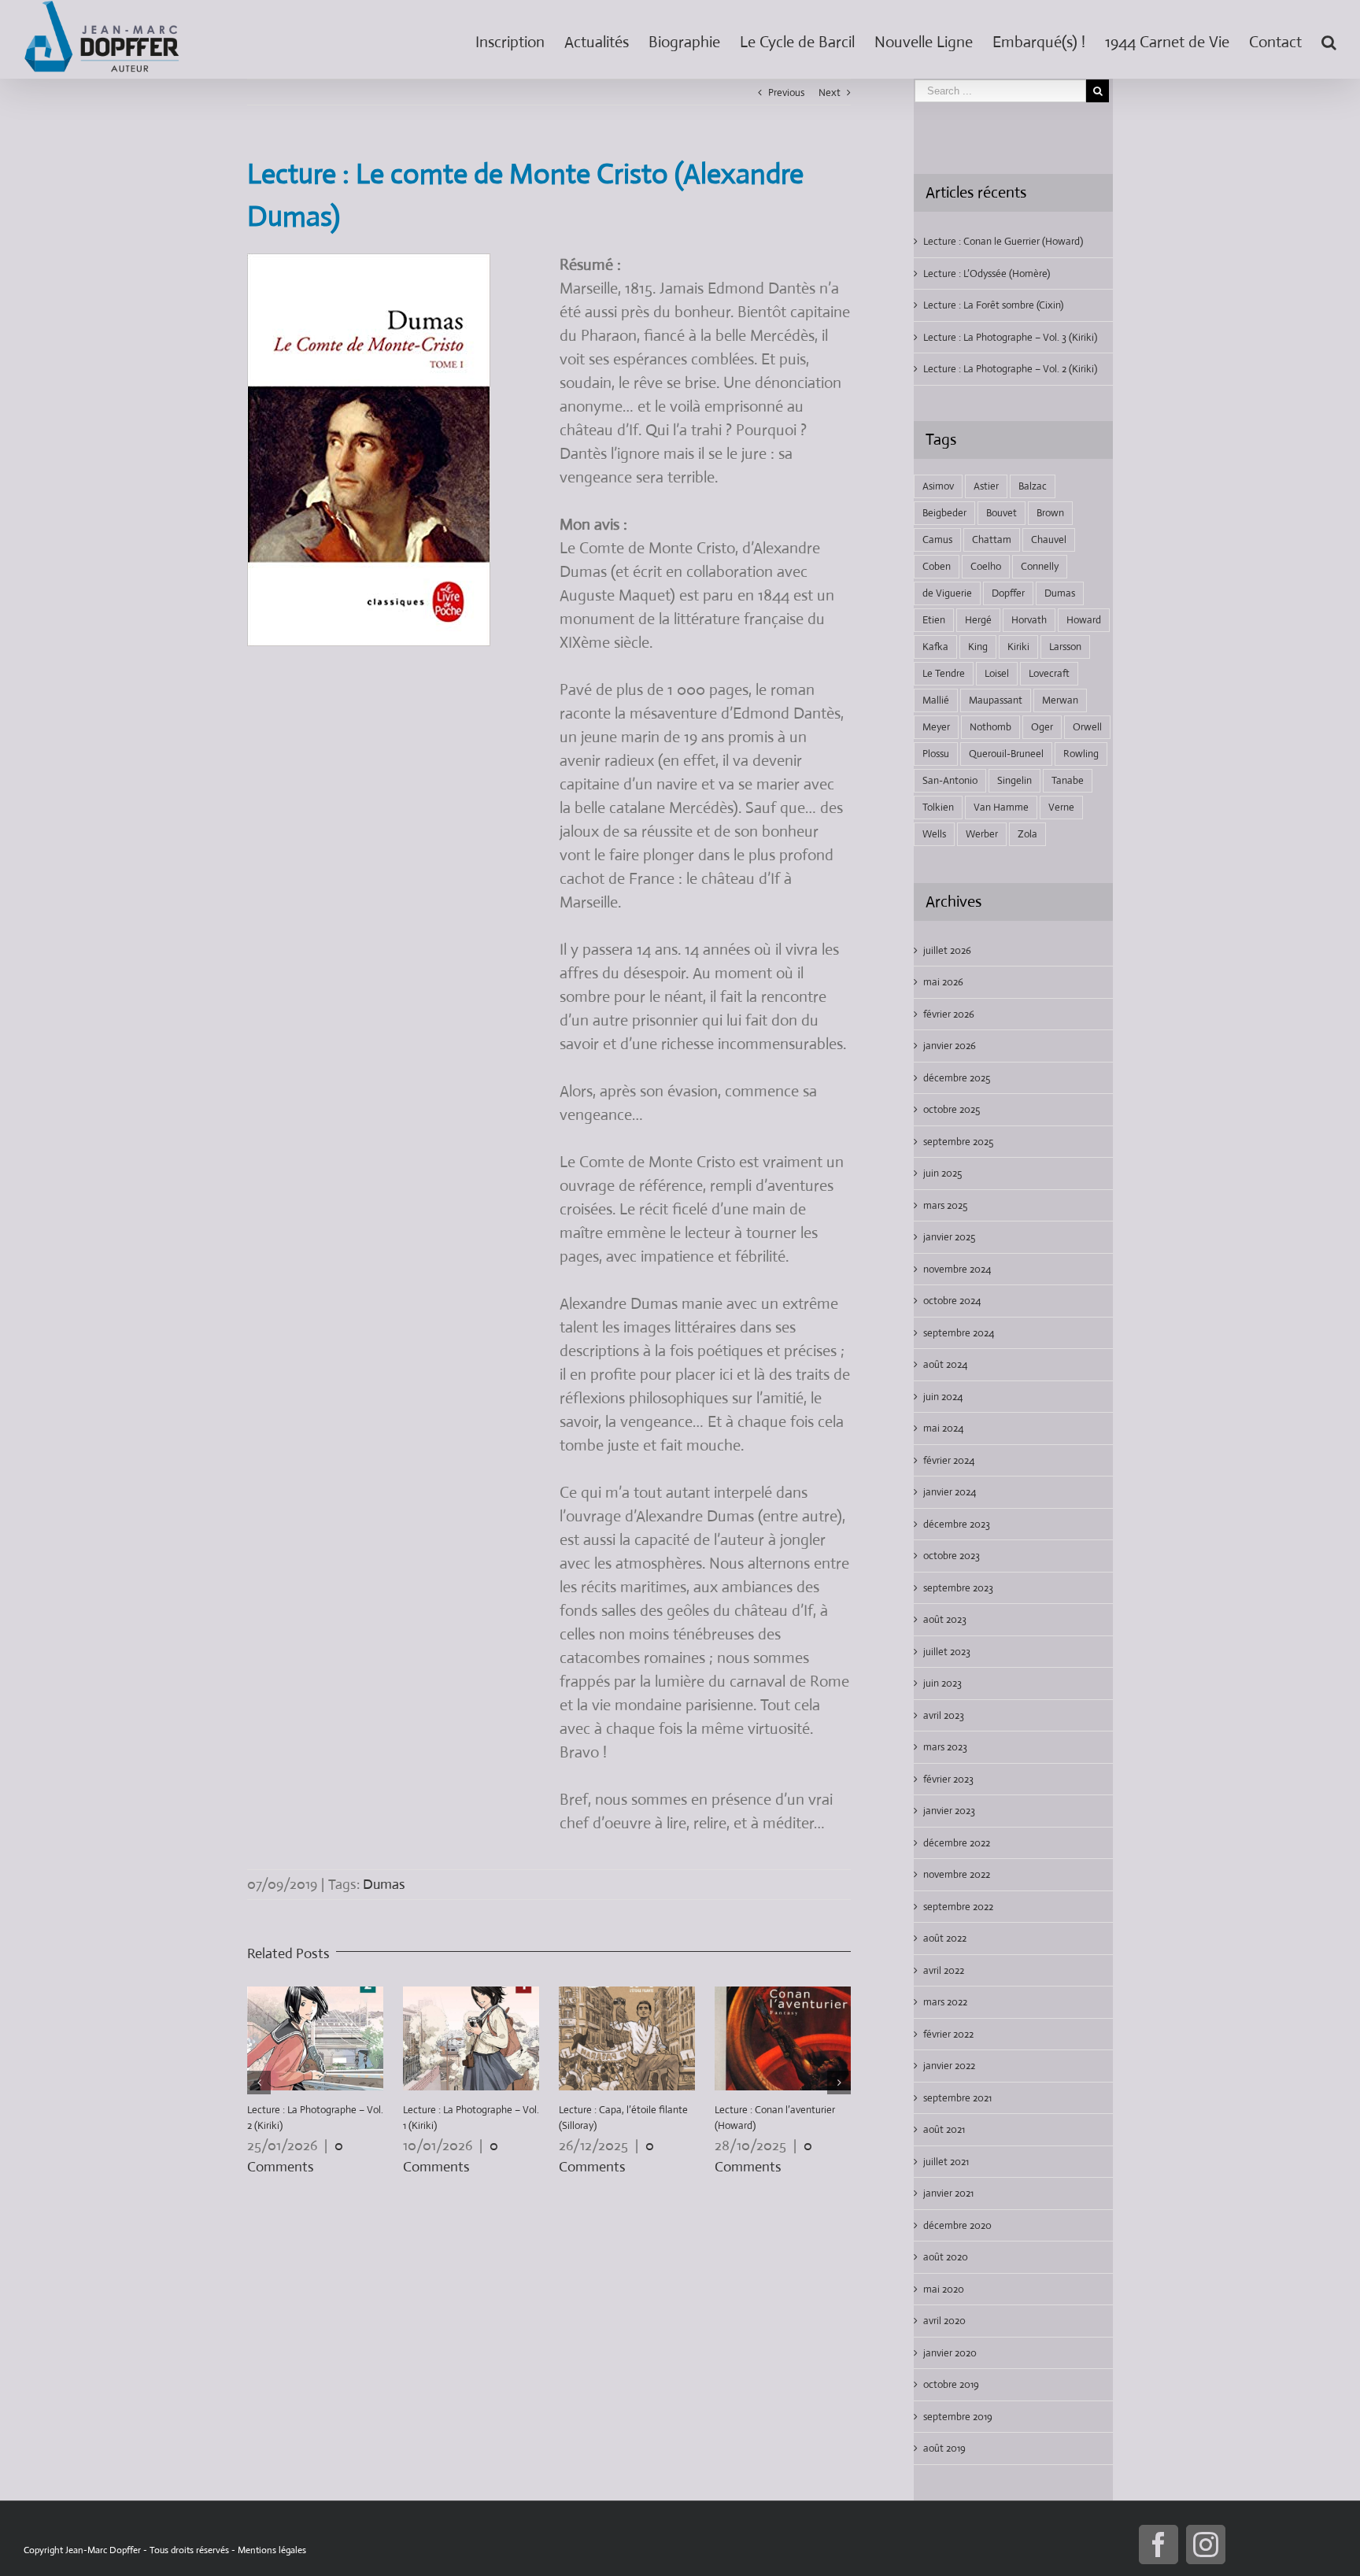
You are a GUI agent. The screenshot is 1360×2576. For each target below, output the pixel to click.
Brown (1050, 513)
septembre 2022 (958, 1907)
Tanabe (1068, 780)
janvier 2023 (949, 1811)
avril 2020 (944, 2321)
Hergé (978, 620)
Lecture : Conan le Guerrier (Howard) (1003, 241)
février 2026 (949, 1014)
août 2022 (945, 1938)
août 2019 (944, 2448)
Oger (1042, 727)
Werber (982, 834)
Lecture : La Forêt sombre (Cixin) (993, 305)
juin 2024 (943, 1397)
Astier (986, 486)
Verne (1061, 807)
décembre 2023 (957, 1524)
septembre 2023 (958, 1588)
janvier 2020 (950, 2353)
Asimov (938, 486)
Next (830, 92)
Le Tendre (944, 673)
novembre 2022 (957, 1874)
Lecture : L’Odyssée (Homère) (987, 273)
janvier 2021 (948, 2193)
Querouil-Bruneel (1006, 754)
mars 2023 (945, 1747)
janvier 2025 (949, 1237)
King (978, 647)
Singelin (1014, 780)
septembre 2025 (958, 1142)
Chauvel (1049, 540)
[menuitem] (520, 39)
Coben (937, 566)
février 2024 (949, 1460)
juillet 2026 (947, 950)
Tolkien (938, 807)
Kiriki (1018, 647)
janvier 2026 (950, 1046)
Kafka (935, 647)
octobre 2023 (952, 1556)
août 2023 (945, 1619)
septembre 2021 (957, 2098)
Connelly (1040, 566)
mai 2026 (943, 982)
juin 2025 (942, 1173)
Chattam (992, 540)
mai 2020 (944, 2289)
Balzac (1033, 486)
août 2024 (945, 1364)
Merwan (1060, 700)
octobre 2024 (952, 1301)
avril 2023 (944, 1715)
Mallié (936, 700)
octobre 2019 (951, 2384)
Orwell (1087, 727)
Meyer (936, 727)
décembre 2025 (957, 1078)
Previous (786, 92)
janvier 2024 (950, 1492)
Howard (1084, 620)
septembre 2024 (959, 1333)
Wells (934, 834)
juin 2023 (942, 1683)
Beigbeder (944, 513)
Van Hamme (1001, 807)
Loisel (997, 673)
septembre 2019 (958, 2417)
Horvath (1029, 620)
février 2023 (948, 1779)
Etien (934, 620)
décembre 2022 (957, 1843)
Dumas (384, 1884)
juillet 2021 (946, 2162)
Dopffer (1008, 593)
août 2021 (944, 2129)
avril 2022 (944, 1970)
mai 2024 (943, 1428)
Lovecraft (1049, 673)
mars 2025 (945, 1205)
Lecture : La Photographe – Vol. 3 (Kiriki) (1010, 337)
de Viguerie (947, 593)
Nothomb (990, 727)
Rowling (1081, 754)
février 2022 (948, 2034)
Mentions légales (272, 2550)
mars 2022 (945, 2002)
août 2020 (946, 2257)
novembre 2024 (957, 1269)
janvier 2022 (949, 2066)
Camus (937, 540)
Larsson (1065, 647)
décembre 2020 (957, 2225)
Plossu (936, 754)
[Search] (1329, 39)
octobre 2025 (952, 1109)
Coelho (986, 566)
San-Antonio (950, 780)
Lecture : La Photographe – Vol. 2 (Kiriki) (1010, 369)
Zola (1027, 834)
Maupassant (996, 700)
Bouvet (1002, 513)
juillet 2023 (947, 1652)
